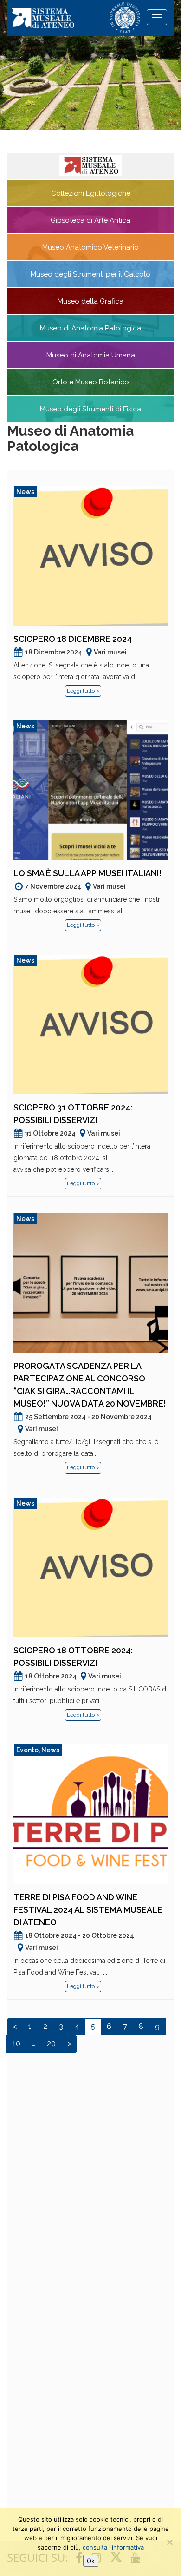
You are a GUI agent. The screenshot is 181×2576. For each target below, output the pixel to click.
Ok (91, 2561)
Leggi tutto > (83, 691)
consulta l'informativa (113, 2547)
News (25, 492)
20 (51, 2044)
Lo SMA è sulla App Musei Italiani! (87, 873)
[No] (169, 2542)
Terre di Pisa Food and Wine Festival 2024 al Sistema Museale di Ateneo (88, 1910)
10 (16, 2044)
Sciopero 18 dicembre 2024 (73, 639)
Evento (27, 1750)
